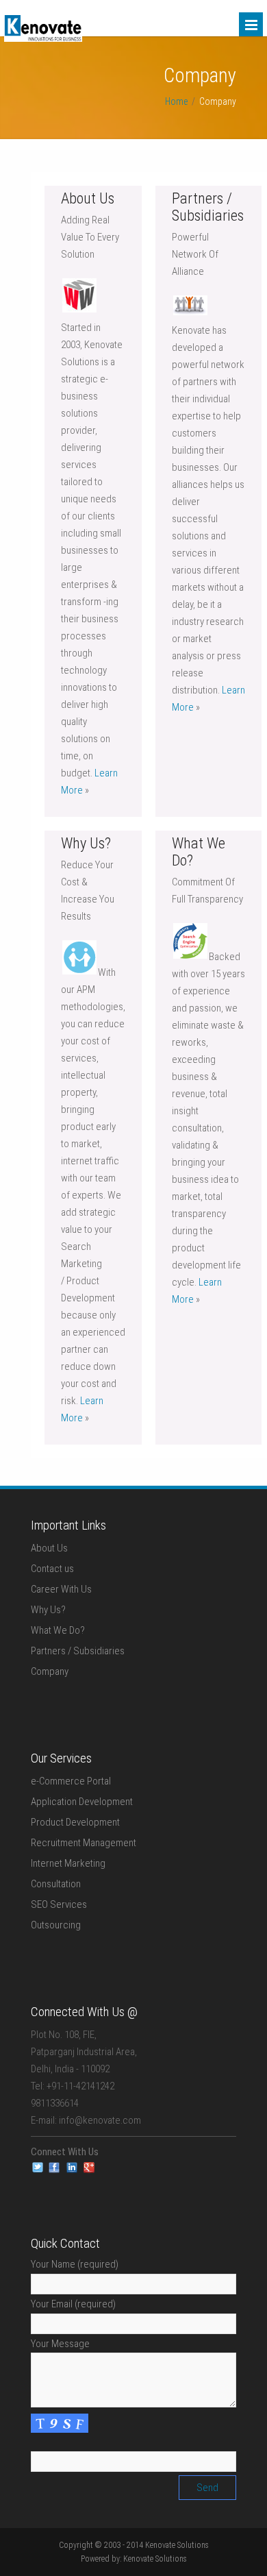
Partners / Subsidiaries (78, 1651)
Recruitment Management (84, 1843)
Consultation (56, 1884)
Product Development (75, 1822)
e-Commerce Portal (71, 1781)
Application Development (82, 1802)
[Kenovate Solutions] (43, 38)
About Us (49, 1548)
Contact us (52, 1569)
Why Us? (48, 1610)
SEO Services (59, 1904)
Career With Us (61, 1589)
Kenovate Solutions (155, 2559)
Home (176, 101)
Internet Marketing (68, 1863)
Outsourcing (56, 1925)
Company (50, 1671)
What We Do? (58, 1630)
